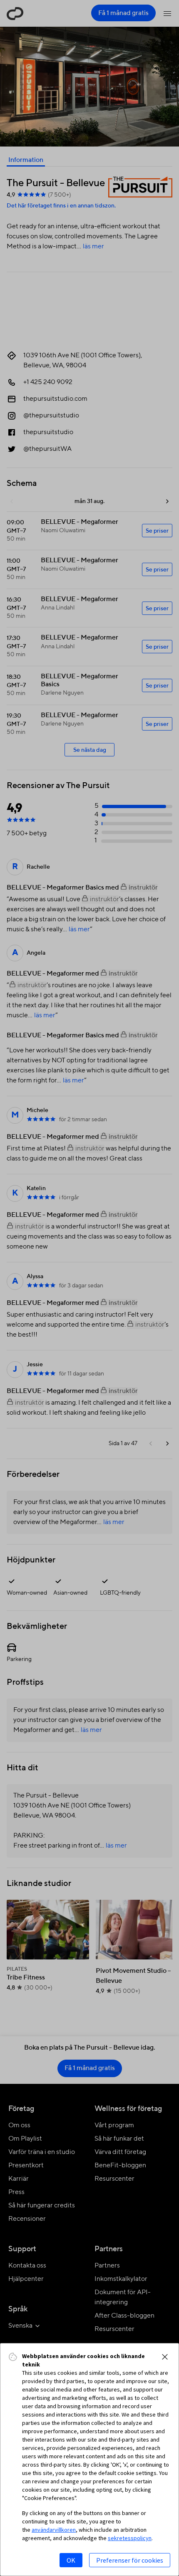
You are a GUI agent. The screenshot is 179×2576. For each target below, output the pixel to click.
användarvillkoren (54, 2530)
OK (71, 2560)
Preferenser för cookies (130, 2560)
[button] (165, 2357)
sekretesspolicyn (130, 2538)
